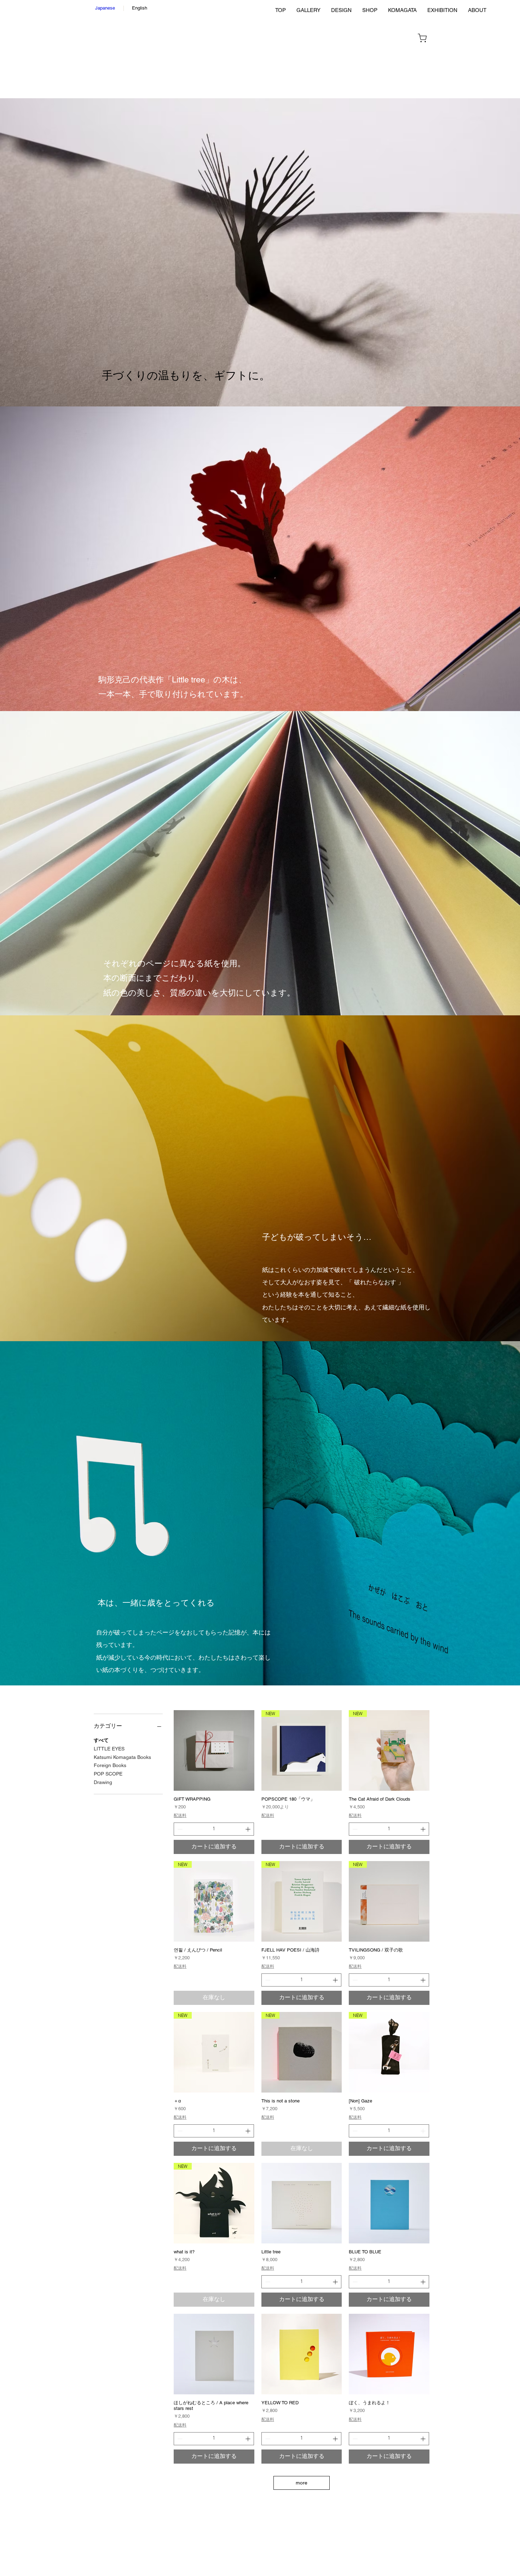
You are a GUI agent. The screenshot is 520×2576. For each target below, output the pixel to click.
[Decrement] (179, 1829)
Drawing (103, 1782)
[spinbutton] (214, 1829)
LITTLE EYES (109, 1749)
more (302, 2483)
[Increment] (249, 1829)
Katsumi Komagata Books (122, 1757)
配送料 (180, 1815)
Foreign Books (110, 1765)
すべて (101, 1740)
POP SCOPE (108, 1774)
